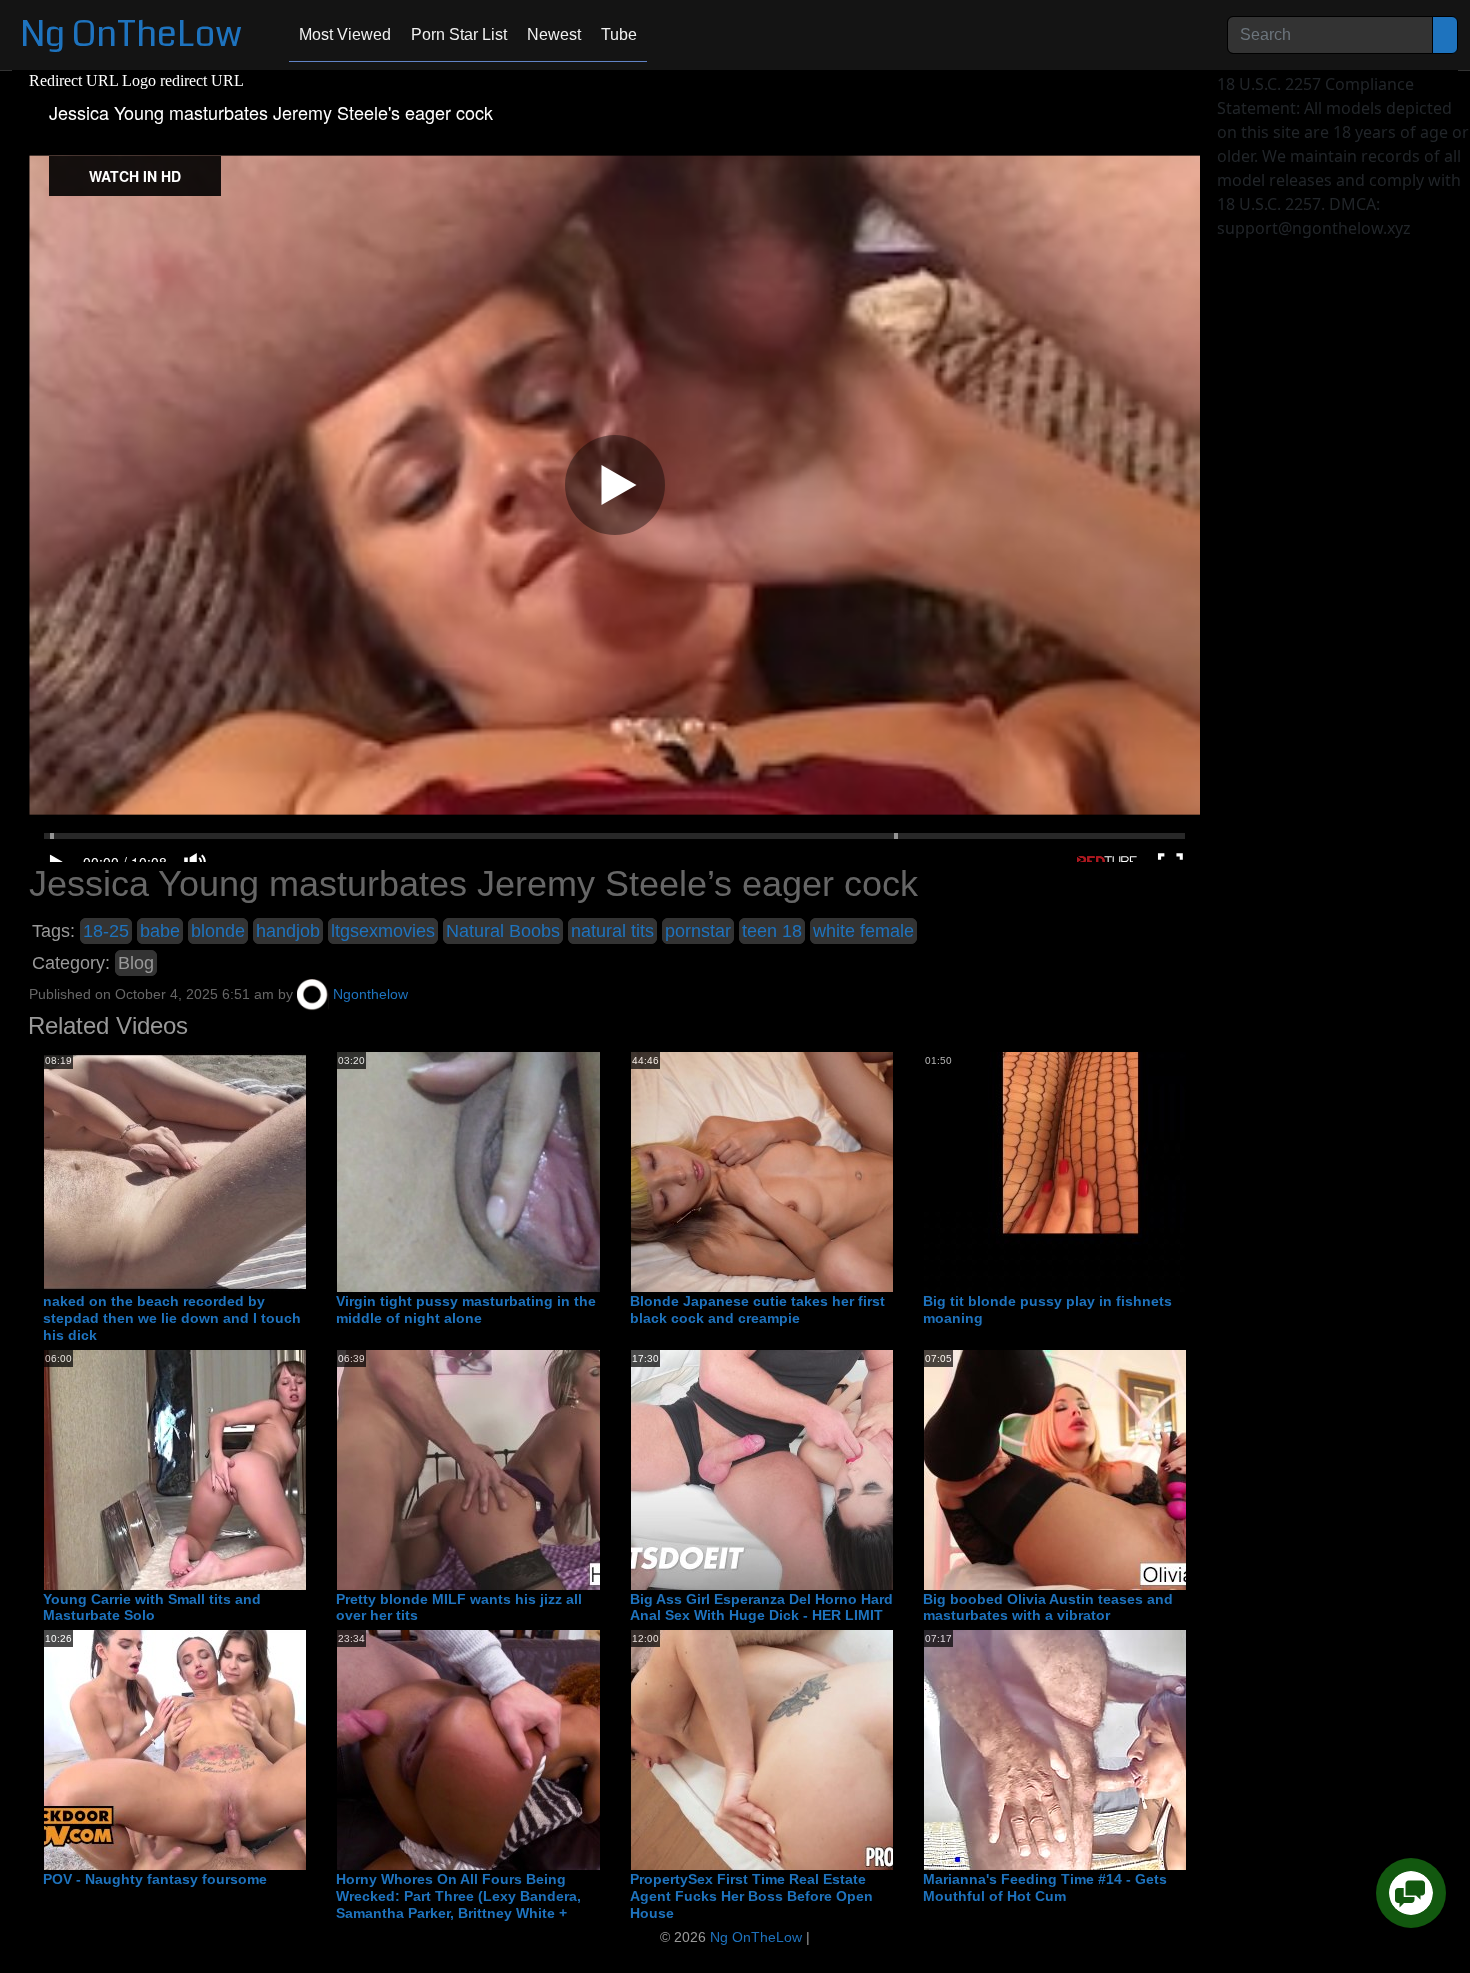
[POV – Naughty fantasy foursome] (204, 1749)
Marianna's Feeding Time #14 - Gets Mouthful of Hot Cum (1045, 1887)
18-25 (106, 931)
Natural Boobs (503, 931)
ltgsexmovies (383, 931)
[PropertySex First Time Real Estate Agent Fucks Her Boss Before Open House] (791, 1749)
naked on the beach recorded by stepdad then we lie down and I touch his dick (172, 1318)
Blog (136, 963)
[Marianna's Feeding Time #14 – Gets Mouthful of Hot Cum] (1084, 1749)
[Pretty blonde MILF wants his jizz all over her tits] (497, 1469)
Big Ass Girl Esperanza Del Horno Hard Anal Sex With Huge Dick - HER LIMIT (761, 1607)
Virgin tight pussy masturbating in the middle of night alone (466, 1309)
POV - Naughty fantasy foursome (155, 1879)
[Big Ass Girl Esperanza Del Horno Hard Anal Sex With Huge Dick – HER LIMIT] (791, 1469)
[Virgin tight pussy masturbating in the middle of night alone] (497, 1171)
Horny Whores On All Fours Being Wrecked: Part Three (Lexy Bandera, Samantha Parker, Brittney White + (458, 1896)
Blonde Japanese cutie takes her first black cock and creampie (757, 1309)
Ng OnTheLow (131, 34)
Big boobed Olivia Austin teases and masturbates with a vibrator (1048, 1607)
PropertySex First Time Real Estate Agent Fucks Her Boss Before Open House (751, 1896)
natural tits (612, 931)
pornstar (698, 931)
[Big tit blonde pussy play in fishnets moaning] (1084, 1171)
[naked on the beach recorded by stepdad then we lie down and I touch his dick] (204, 1171)
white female (863, 931)
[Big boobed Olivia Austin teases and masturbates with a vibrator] (1084, 1469)
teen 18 (772, 931)
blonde (218, 931)
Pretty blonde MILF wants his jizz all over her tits (459, 1607)
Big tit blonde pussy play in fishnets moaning (1047, 1309)
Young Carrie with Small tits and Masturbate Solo (152, 1607)
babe (160, 931)
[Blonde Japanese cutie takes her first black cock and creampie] (791, 1171)
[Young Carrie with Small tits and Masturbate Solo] (204, 1469)
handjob (288, 931)
